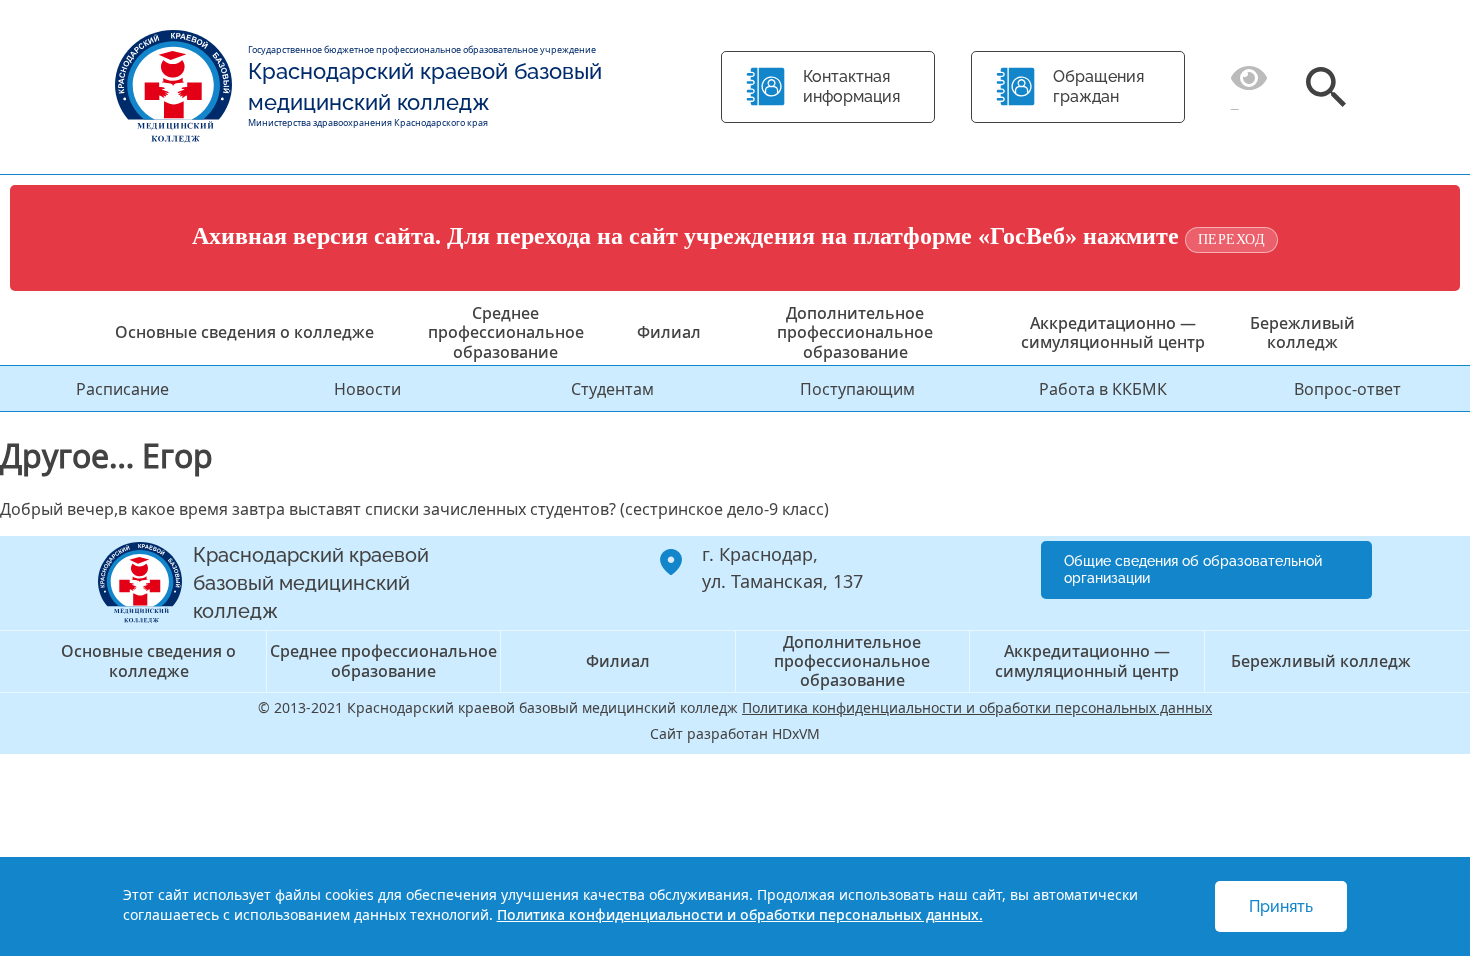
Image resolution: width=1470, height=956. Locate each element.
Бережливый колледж (1302, 332)
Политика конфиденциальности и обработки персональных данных (977, 707)
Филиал (669, 332)
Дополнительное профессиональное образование (855, 332)
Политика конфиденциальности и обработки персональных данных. (740, 914)
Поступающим (857, 389)
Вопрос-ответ (1347, 389)
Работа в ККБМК (1103, 389)
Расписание (122, 389)
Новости (367, 389)
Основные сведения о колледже (244, 332)
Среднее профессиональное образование (506, 332)
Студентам (612, 389)
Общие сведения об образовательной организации (1193, 569)
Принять (1281, 906)
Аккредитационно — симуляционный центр (1113, 332)
